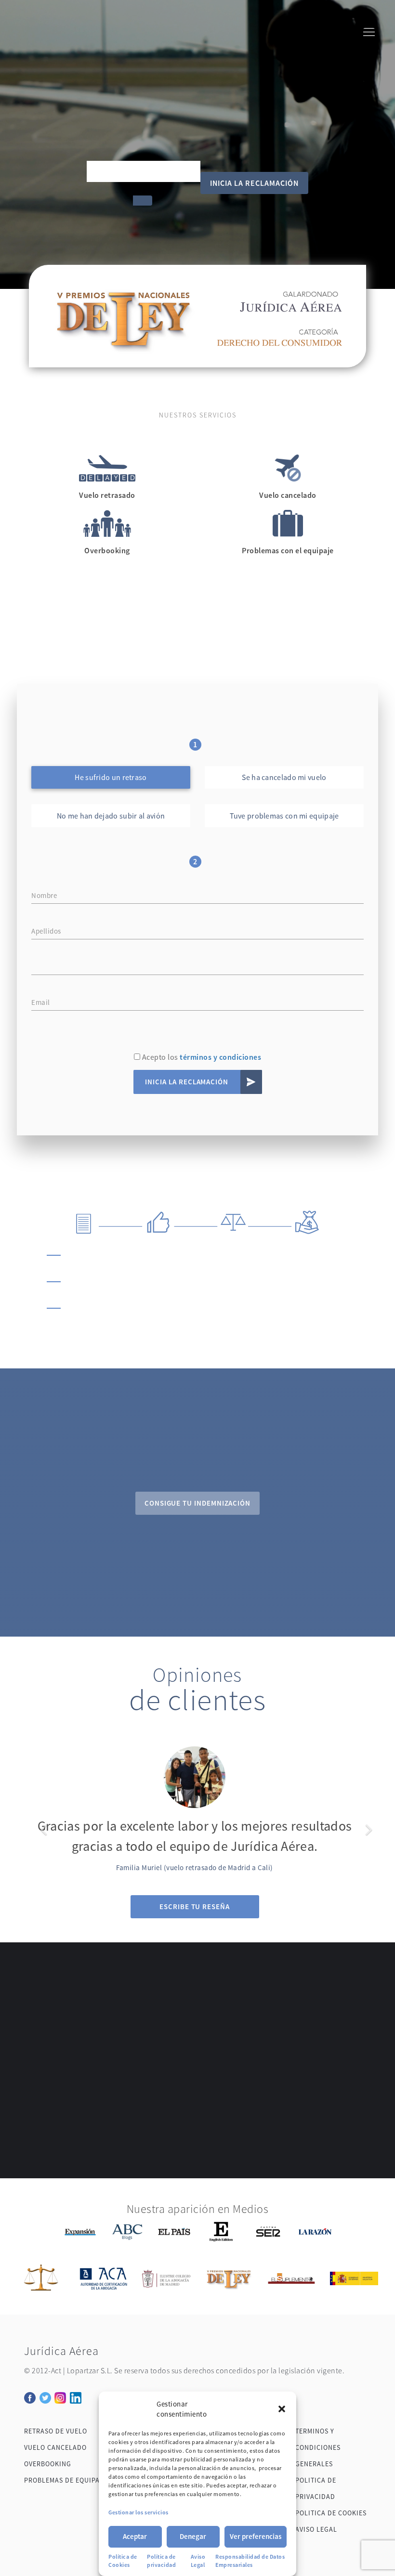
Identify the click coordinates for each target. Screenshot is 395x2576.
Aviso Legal (198, 2561)
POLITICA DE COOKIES (331, 2513)
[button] (282, 2409)
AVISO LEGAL (316, 2529)
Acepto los (201, 1057)
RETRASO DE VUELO (56, 2431)
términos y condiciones (220, 1057)
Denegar (193, 2536)
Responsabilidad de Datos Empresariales (250, 2561)
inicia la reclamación (254, 183)
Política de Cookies (123, 2561)
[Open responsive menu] (369, 34)
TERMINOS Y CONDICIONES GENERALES (318, 2447)
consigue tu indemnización (197, 1503)
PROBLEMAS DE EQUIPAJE (66, 2480)
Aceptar (135, 2536)
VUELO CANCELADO (55, 2447)
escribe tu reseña (195, 1906)
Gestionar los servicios (138, 2512)
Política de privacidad (161, 2561)
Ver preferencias (256, 2536)
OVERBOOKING (48, 2464)
